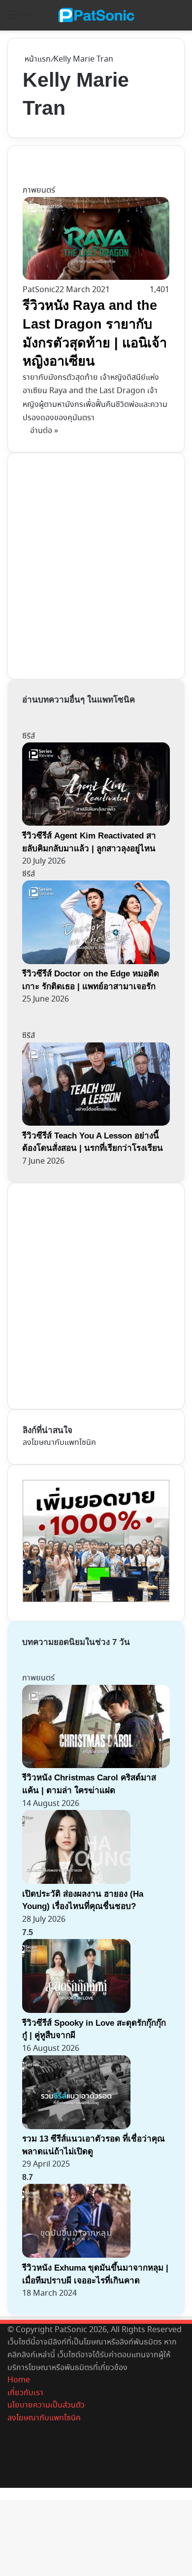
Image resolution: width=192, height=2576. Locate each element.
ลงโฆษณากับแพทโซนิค (59, 1443)
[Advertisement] (96, 564)
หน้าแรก (37, 59)
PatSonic (39, 290)
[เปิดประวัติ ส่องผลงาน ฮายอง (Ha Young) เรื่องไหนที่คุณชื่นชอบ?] (76, 1882)
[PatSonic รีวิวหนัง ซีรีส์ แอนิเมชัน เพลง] (96, 15)
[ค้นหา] (180, 19)
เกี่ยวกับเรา (25, 2393)
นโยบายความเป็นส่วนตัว (46, 2405)
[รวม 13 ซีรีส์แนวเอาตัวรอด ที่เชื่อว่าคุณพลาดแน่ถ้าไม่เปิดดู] (76, 2127)
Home (19, 2380)
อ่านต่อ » (44, 431)
